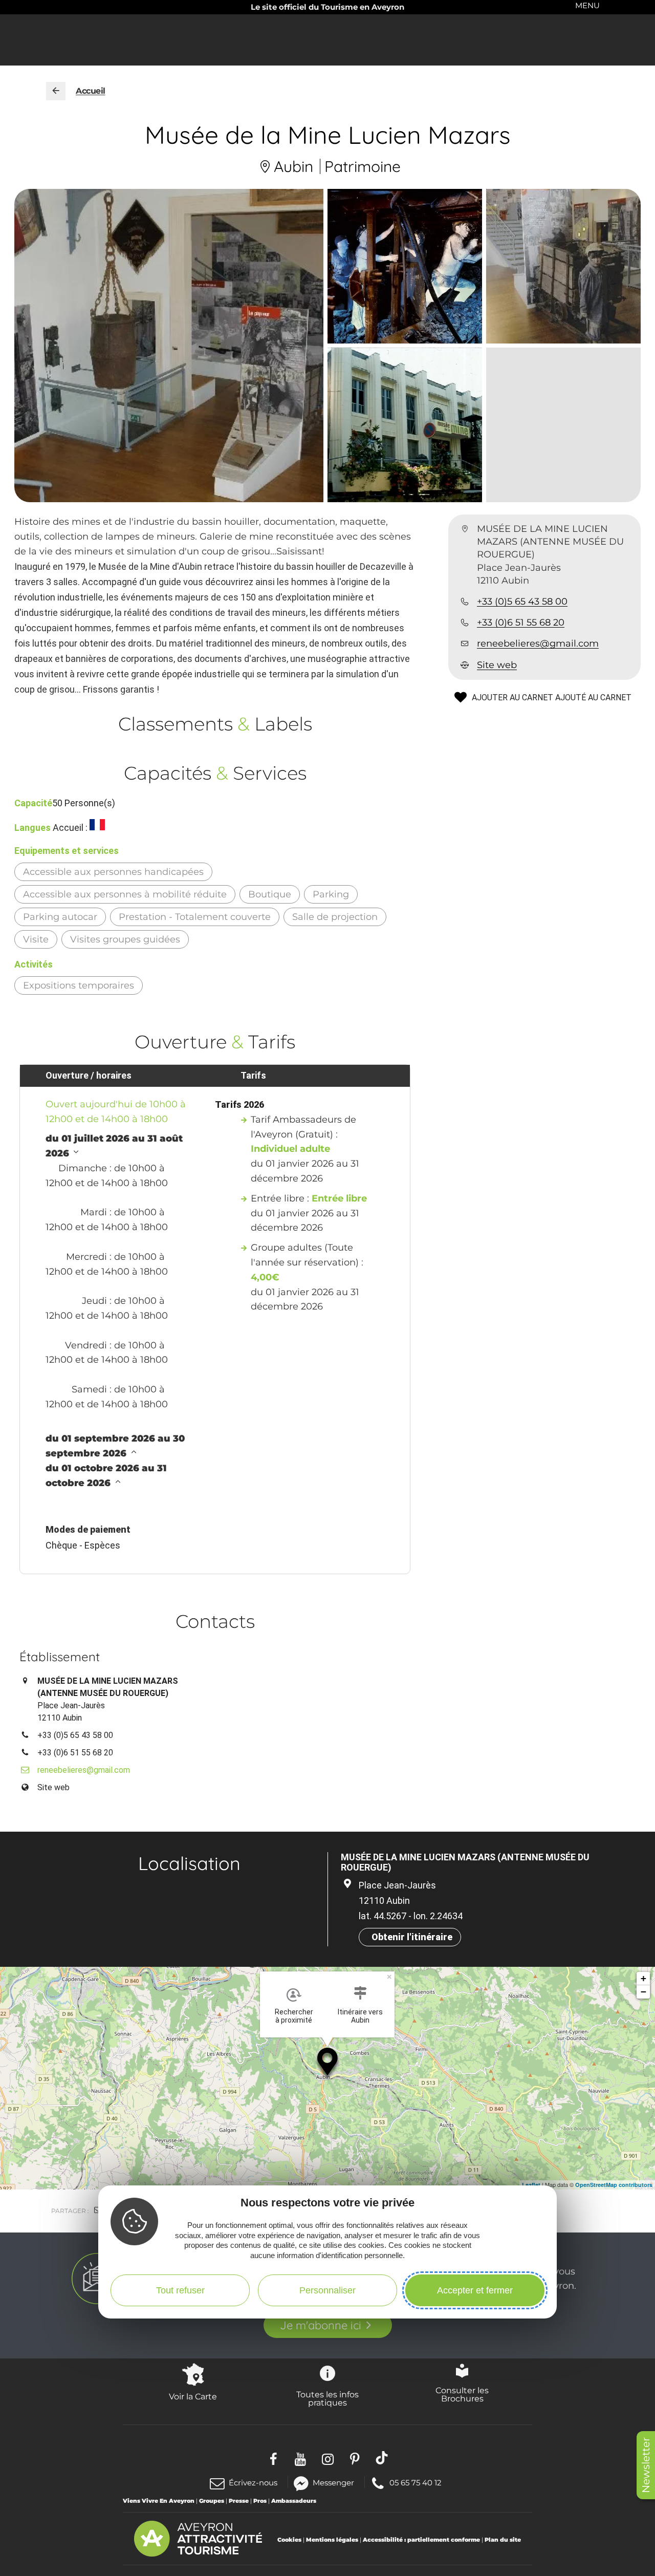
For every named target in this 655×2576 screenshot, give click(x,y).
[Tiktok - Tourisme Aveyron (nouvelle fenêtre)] (382, 2457)
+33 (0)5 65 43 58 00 (522, 602)
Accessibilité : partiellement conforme (421, 2540)
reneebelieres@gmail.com (538, 644)
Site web (497, 665)
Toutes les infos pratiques (327, 2398)
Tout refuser (180, 2290)
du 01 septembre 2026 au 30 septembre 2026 (115, 1446)
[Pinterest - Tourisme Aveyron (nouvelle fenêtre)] (355, 2457)
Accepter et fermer (475, 2290)
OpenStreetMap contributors (614, 2185)
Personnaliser (327, 2290)
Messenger (333, 2482)
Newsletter (646, 2465)
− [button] (643, 1992)
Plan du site (503, 2540)
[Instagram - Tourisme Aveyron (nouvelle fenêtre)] (328, 2457)
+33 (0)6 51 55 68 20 (521, 623)
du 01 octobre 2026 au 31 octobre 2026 (106, 1476)
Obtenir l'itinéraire (412, 1937)
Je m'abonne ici (321, 2325)
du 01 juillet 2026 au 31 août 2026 (114, 1146)
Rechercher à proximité (294, 2016)
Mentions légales (332, 2540)
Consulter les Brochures (462, 2394)
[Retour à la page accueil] (56, 91)
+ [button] (643, 1978)
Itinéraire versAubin (360, 2016)
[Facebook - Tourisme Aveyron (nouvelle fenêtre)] (274, 2457)
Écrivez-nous (253, 2483)
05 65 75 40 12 (415, 2482)
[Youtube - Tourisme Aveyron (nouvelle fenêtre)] (301, 2457)
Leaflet (531, 2185)
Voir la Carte (193, 2396)
